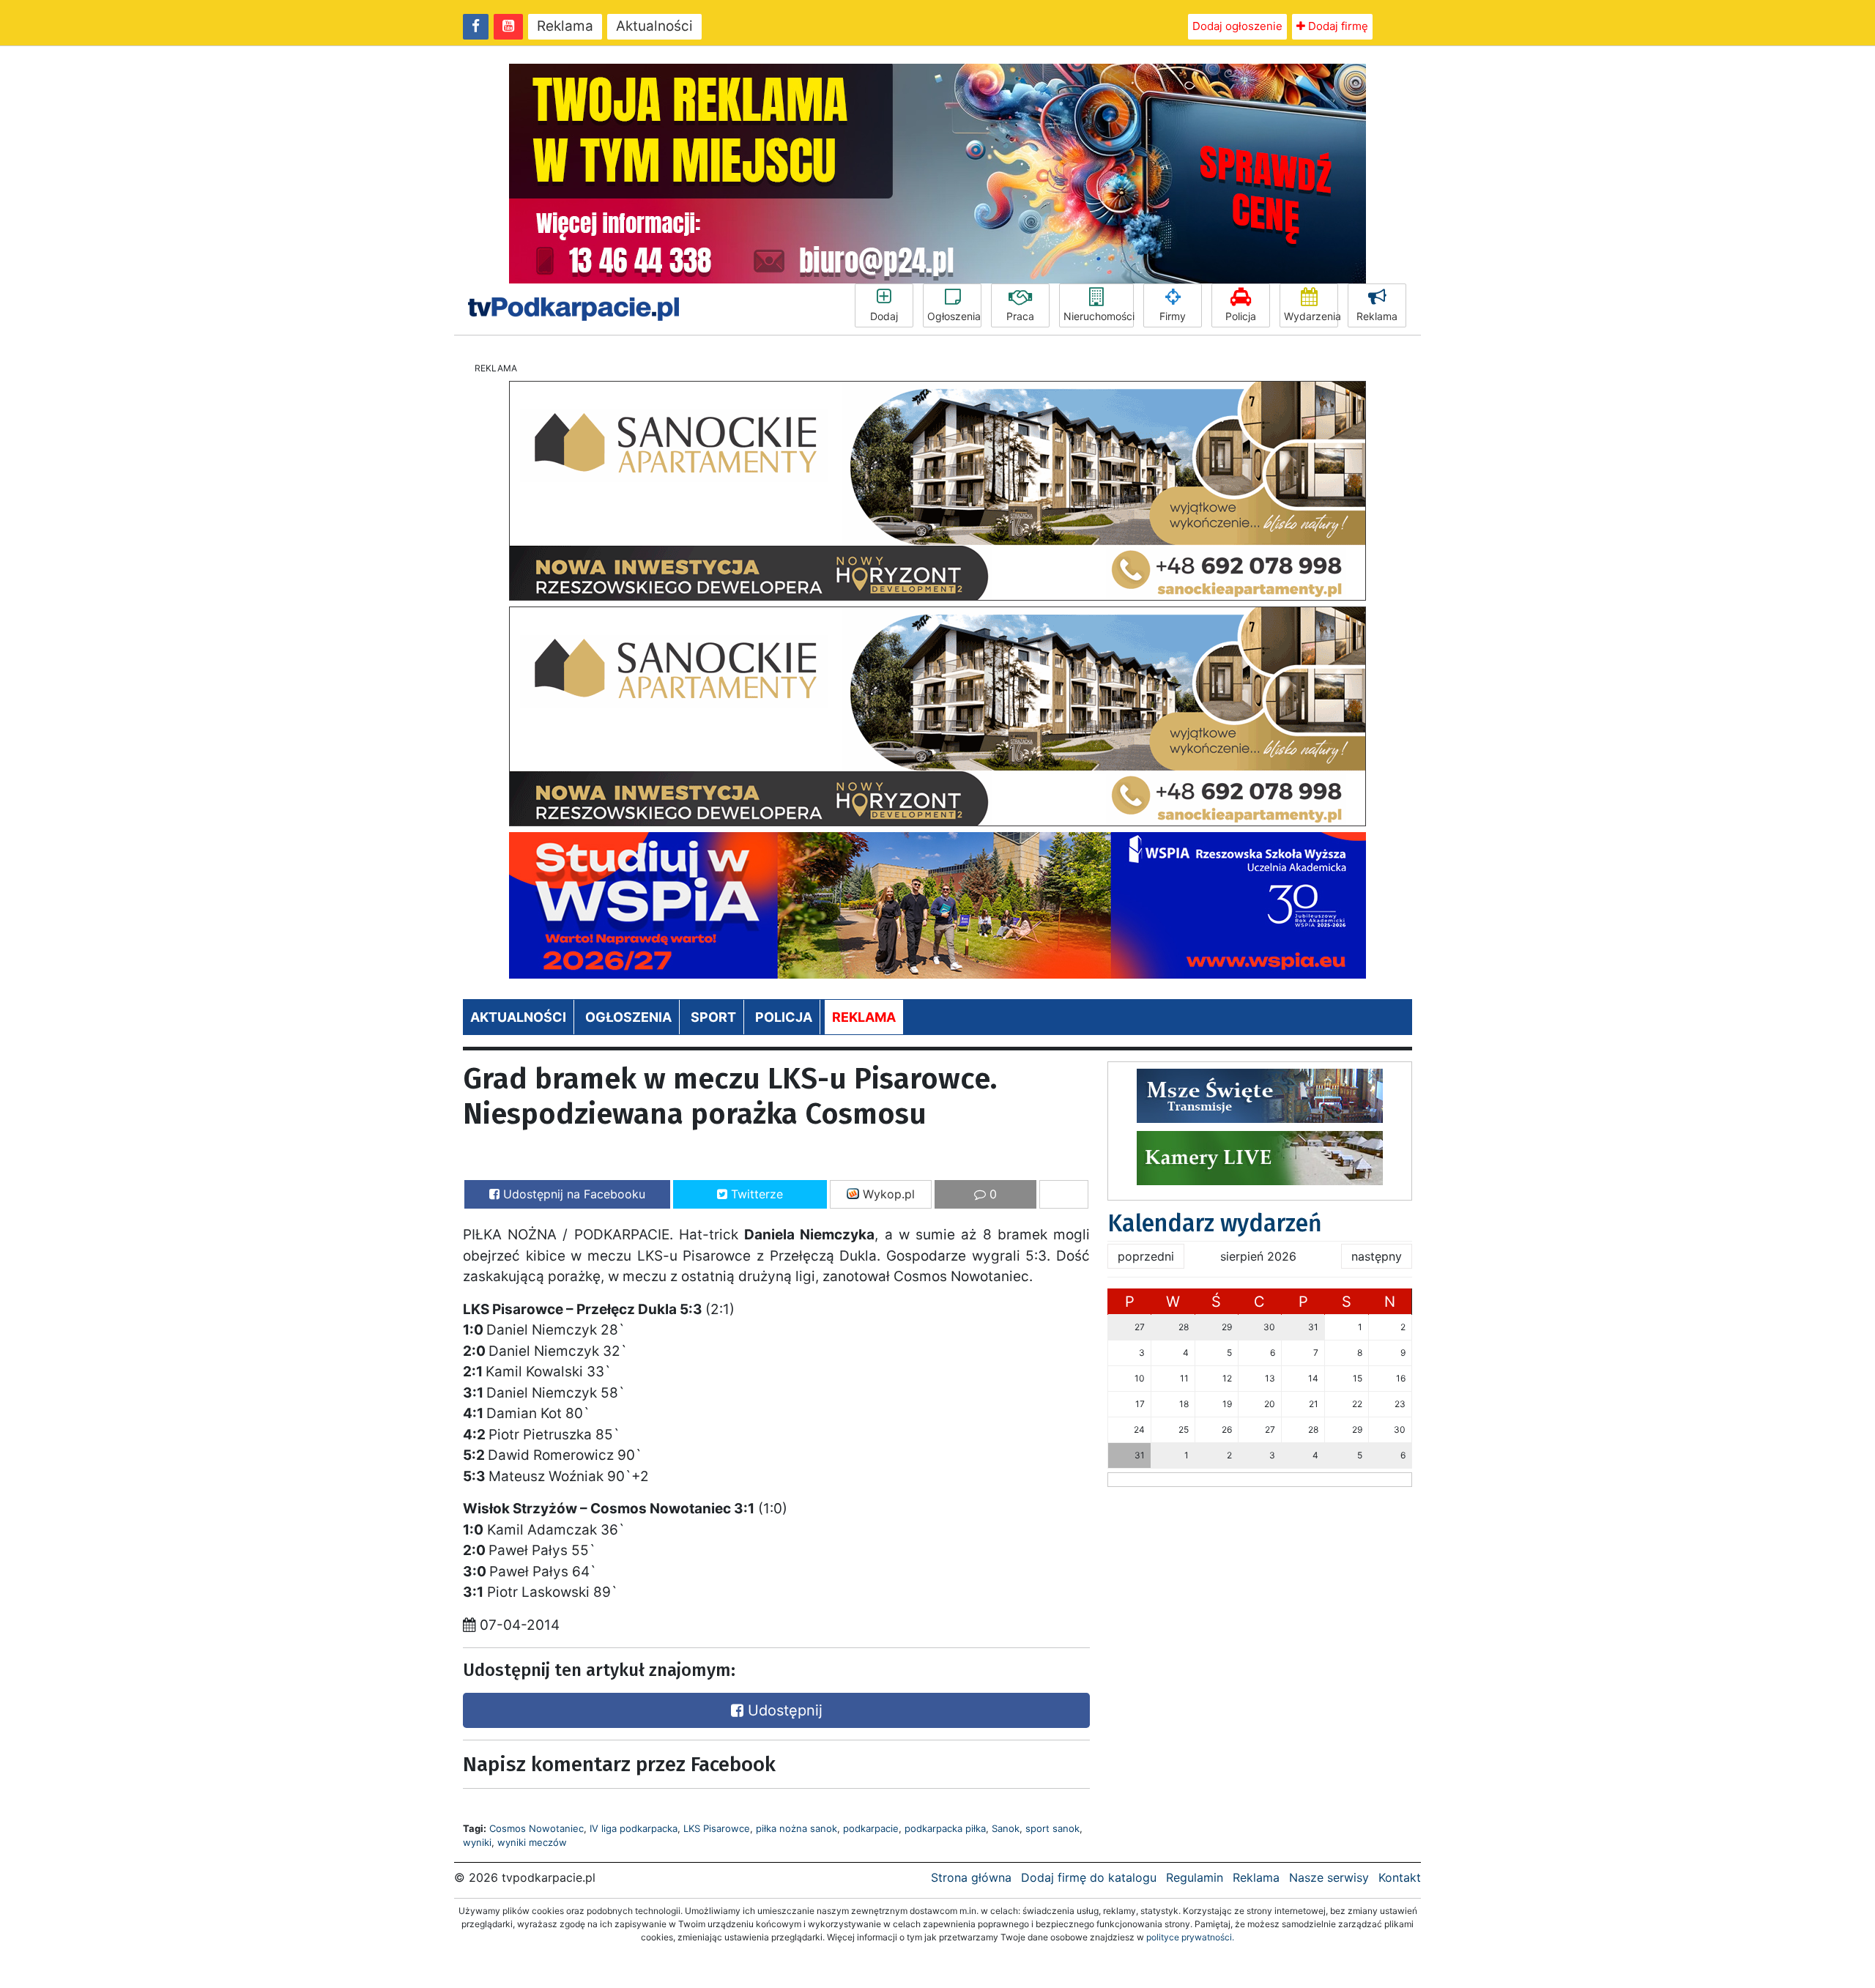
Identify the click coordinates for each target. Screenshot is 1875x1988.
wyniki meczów (532, 1842)
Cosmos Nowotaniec (536, 1828)
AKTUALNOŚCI (518, 1017)
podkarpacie (871, 1828)
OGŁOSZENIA (628, 1017)
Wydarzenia (1311, 316)
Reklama (565, 26)
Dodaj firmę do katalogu (1089, 1877)
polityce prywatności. (1190, 1937)
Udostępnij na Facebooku (572, 1194)
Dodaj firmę (1337, 26)
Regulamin (1195, 1877)
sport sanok (1052, 1828)
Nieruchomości (1099, 316)
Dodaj (884, 316)
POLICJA (784, 1017)
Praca (1020, 316)
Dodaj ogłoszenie (1237, 26)
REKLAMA (864, 1017)
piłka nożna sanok (797, 1828)
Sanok (1006, 1828)
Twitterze (755, 1194)
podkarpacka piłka (945, 1828)
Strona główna (971, 1877)
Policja (1241, 316)
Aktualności (654, 26)
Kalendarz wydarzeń (1215, 1223)
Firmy (1173, 316)
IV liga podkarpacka (634, 1828)
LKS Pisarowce (717, 1828)
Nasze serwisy (1329, 1877)
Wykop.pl (887, 1194)
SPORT (713, 1017)
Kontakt (1400, 1877)
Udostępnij (783, 1710)
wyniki (477, 1842)
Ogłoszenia (954, 316)
